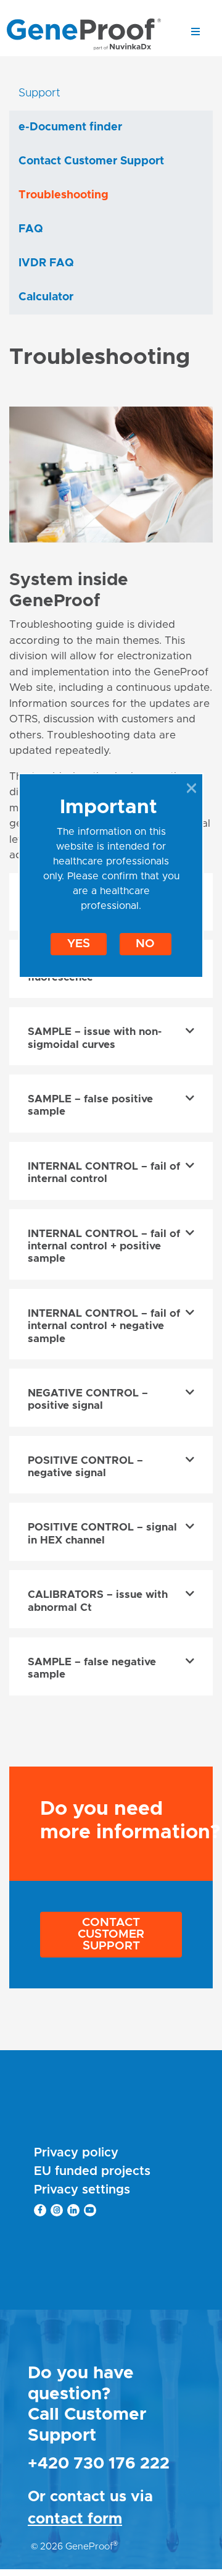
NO (145, 944)
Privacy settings (82, 2190)
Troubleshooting (64, 195)
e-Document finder (70, 127)
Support (39, 93)
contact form (75, 2519)
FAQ (31, 229)
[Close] (191, 788)
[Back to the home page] (84, 34)
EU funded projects (92, 2171)
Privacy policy (76, 2153)
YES (79, 944)
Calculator (46, 297)
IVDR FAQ (46, 263)
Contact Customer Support (111, 1934)
